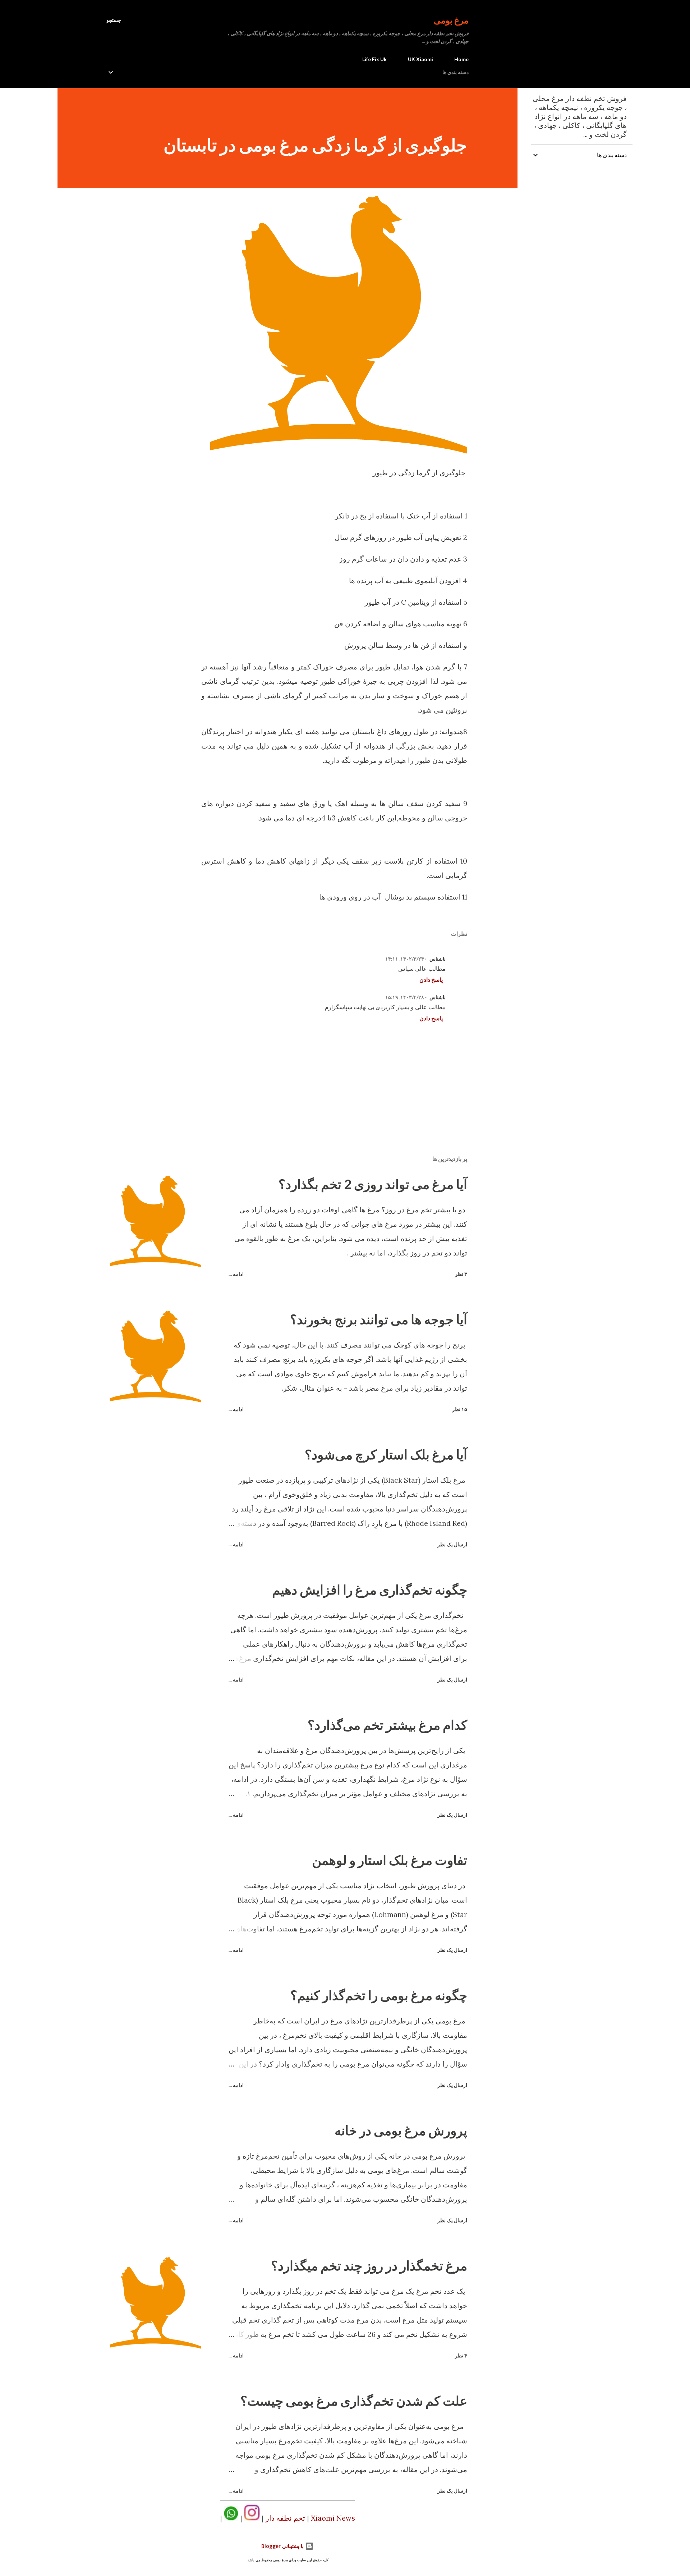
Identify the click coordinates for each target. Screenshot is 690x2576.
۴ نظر (461, 2355)
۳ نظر (461, 1274)
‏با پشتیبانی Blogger (283, 2546)
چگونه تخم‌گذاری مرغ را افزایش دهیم (370, 1589)
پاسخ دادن (431, 980)
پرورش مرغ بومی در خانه (401, 2130)
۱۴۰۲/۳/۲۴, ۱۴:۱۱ (405, 959)
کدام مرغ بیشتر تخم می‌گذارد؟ (387, 1725)
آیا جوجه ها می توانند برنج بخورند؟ (379, 1319)
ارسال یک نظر (452, 1544)
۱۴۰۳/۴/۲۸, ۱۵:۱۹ (405, 997)
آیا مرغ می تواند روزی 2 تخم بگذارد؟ (373, 1184)
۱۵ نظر (460, 1409)
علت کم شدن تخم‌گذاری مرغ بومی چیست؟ (354, 2401)
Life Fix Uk (374, 59)
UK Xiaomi (420, 59)
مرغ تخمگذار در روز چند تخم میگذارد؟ (369, 2265)
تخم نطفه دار (285, 2518)
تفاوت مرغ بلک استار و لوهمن (390, 1860)
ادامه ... (236, 1274)
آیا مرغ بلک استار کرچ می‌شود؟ (386, 1454)
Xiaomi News (333, 2518)
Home (461, 59)
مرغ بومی (451, 20)
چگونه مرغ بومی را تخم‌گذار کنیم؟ (379, 1995)
